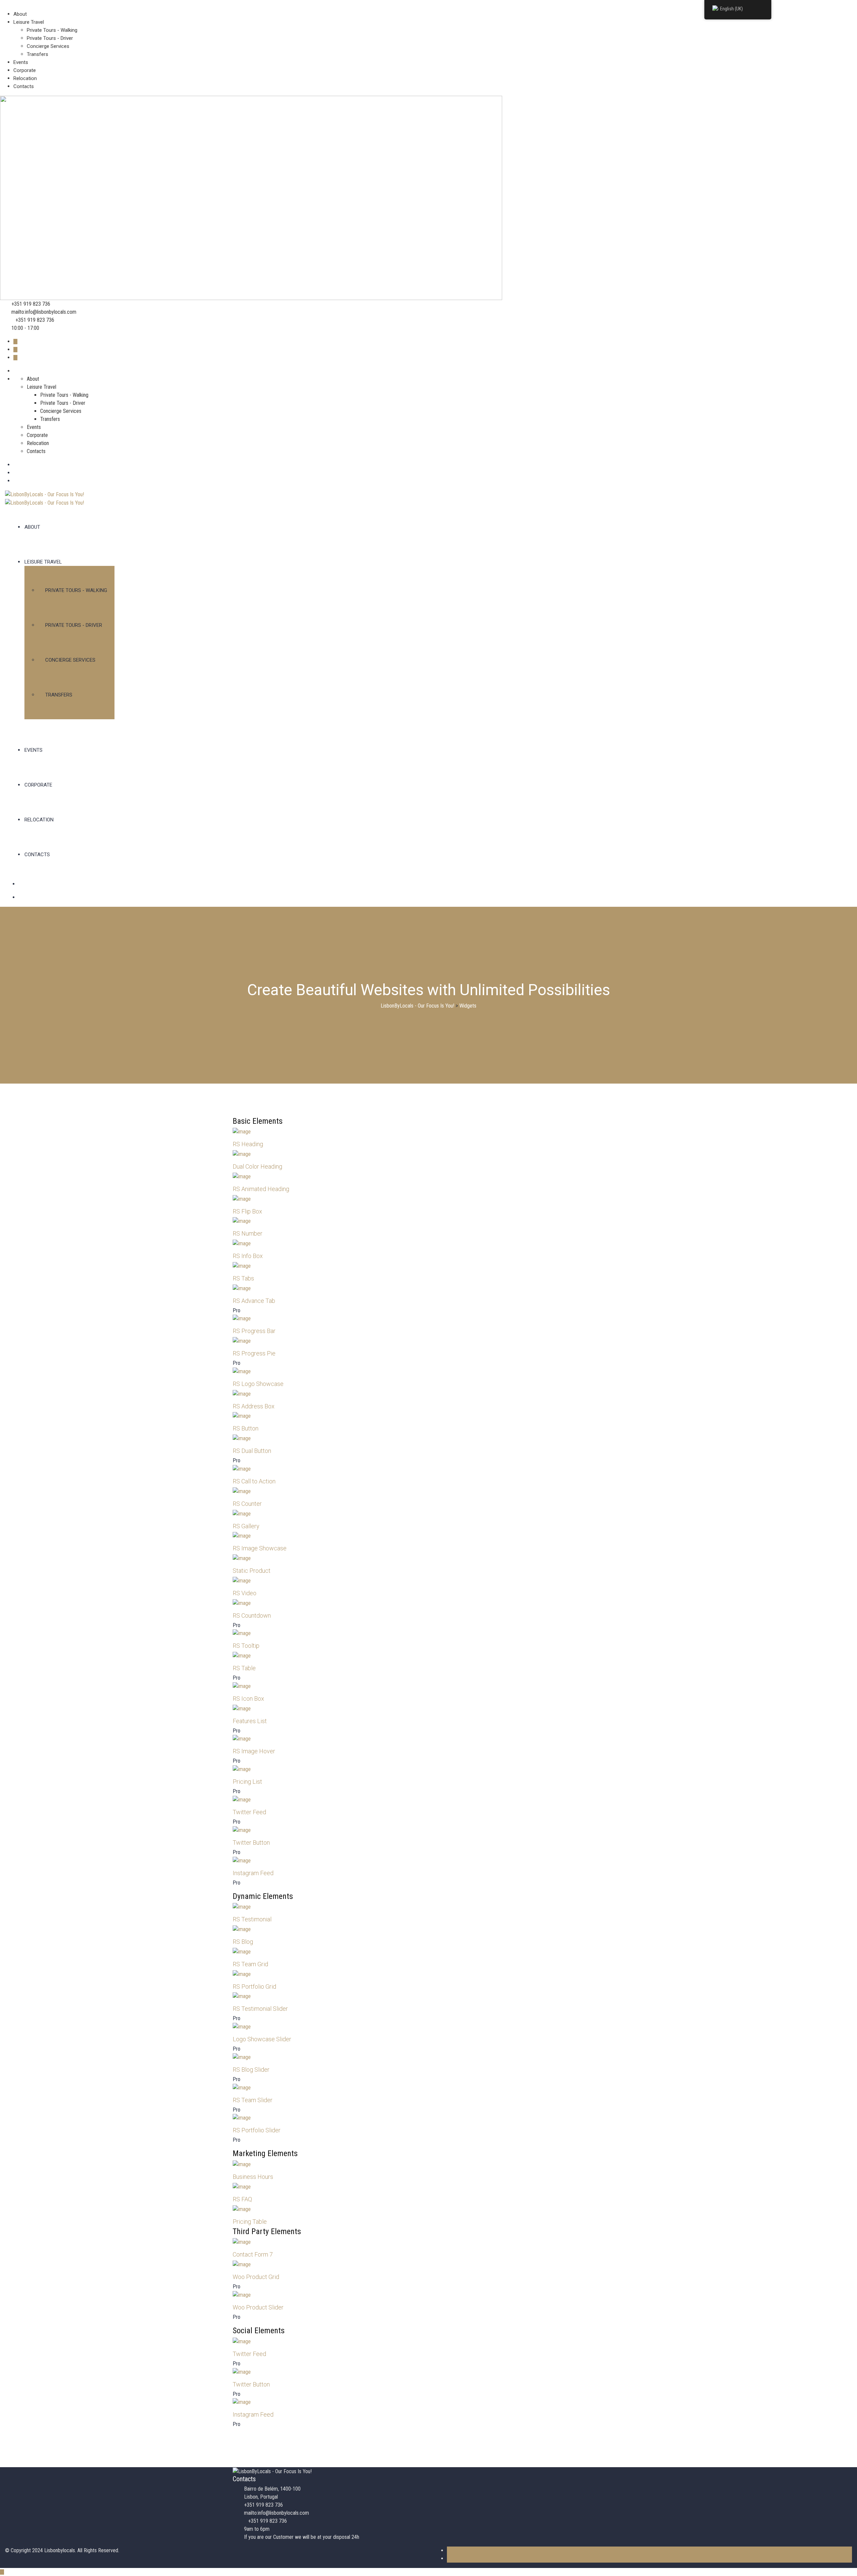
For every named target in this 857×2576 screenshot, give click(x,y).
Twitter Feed (249, 1812)
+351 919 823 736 (31, 304)
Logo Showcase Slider (262, 2039)
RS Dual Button (252, 1451)
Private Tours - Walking (52, 30)
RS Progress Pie (254, 1353)
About (20, 14)
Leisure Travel (29, 22)
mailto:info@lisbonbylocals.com (44, 312)
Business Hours (253, 2177)
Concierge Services (48, 46)
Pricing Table (250, 2222)
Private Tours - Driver (50, 38)
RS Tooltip (246, 1646)
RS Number (248, 1233)
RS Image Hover (254, 1751)
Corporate (25, 70)
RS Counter (247, 1504)
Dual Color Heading (257, 1166)
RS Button (246, 1428)
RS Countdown (252, 1615)
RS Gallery (246, 1526)
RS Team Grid (250, 1964)
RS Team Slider (253, 2100)
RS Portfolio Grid (254, 1986)
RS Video (245, 1593)
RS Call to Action (254, 1481)
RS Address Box (254, 1406)
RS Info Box (248, 1256)
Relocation (25, 78)
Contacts (24, 86)
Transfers (37, 54)
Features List (250, 1721)
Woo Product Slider (258, 2307)
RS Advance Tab (254, 1301)
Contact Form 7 (253, 2254)
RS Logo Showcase (258, 1384)
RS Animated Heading (261, 1189)
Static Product (252, 1571)
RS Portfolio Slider (257, 2130)
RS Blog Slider (251, 2070)
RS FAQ (242, 2199)
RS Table (244, 1668)
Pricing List (247, 1782)
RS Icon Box (248, 1699)
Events (21, 62)
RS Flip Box (247, 1211)
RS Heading (248, 1144)
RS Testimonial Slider (260, 2009)
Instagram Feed (253, 1873)
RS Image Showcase (260, 1548)
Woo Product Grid (256, 2277)
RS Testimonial (252, 1919)
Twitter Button (251, 1843)
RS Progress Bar (254, 1331)
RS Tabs (243, 1278)
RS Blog (243, 1942)
